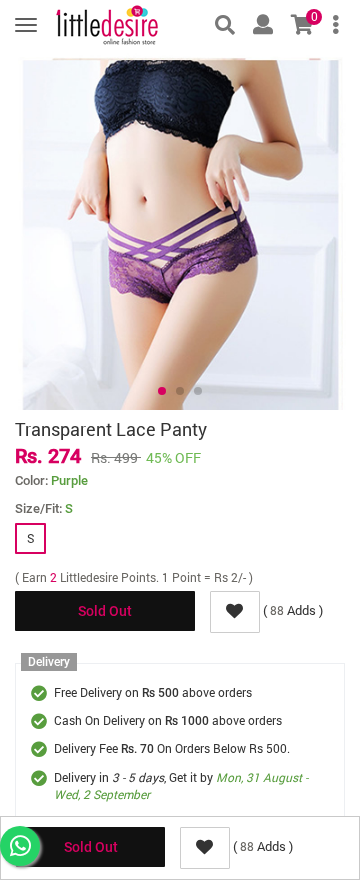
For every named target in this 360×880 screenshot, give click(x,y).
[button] (162, 391)
